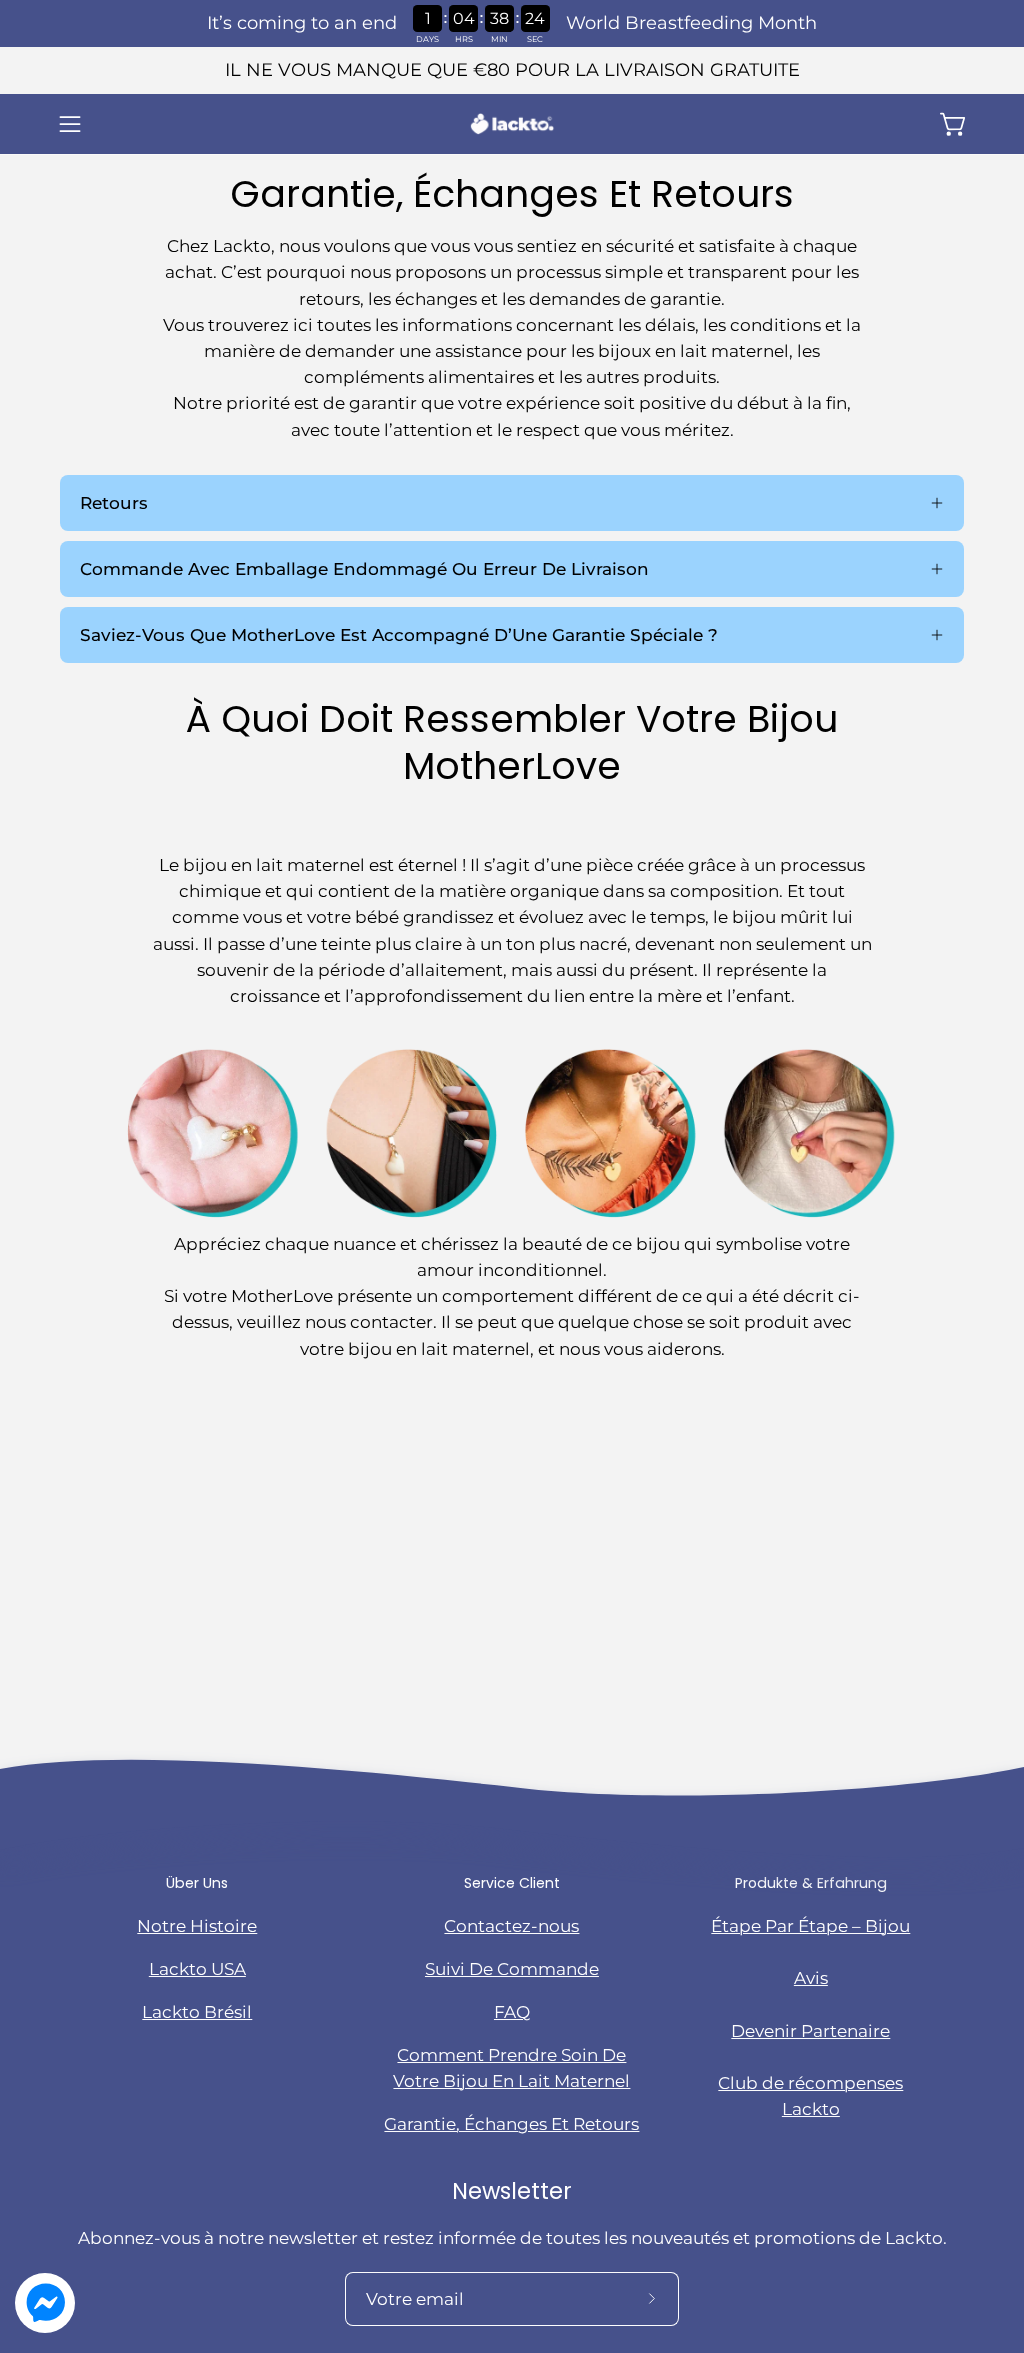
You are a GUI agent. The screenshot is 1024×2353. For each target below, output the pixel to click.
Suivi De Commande (512, 1969)
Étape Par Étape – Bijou (810, 1926)
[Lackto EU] (512, 124)
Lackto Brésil (197, 2012)
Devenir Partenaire (810, 2031)
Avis (811, 1978)
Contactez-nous (511, 1926)
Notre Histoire (197, 1926)
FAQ (512, 2012)
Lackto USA (197, 1969)
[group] (512, 70)
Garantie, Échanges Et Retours (511, 2124)
